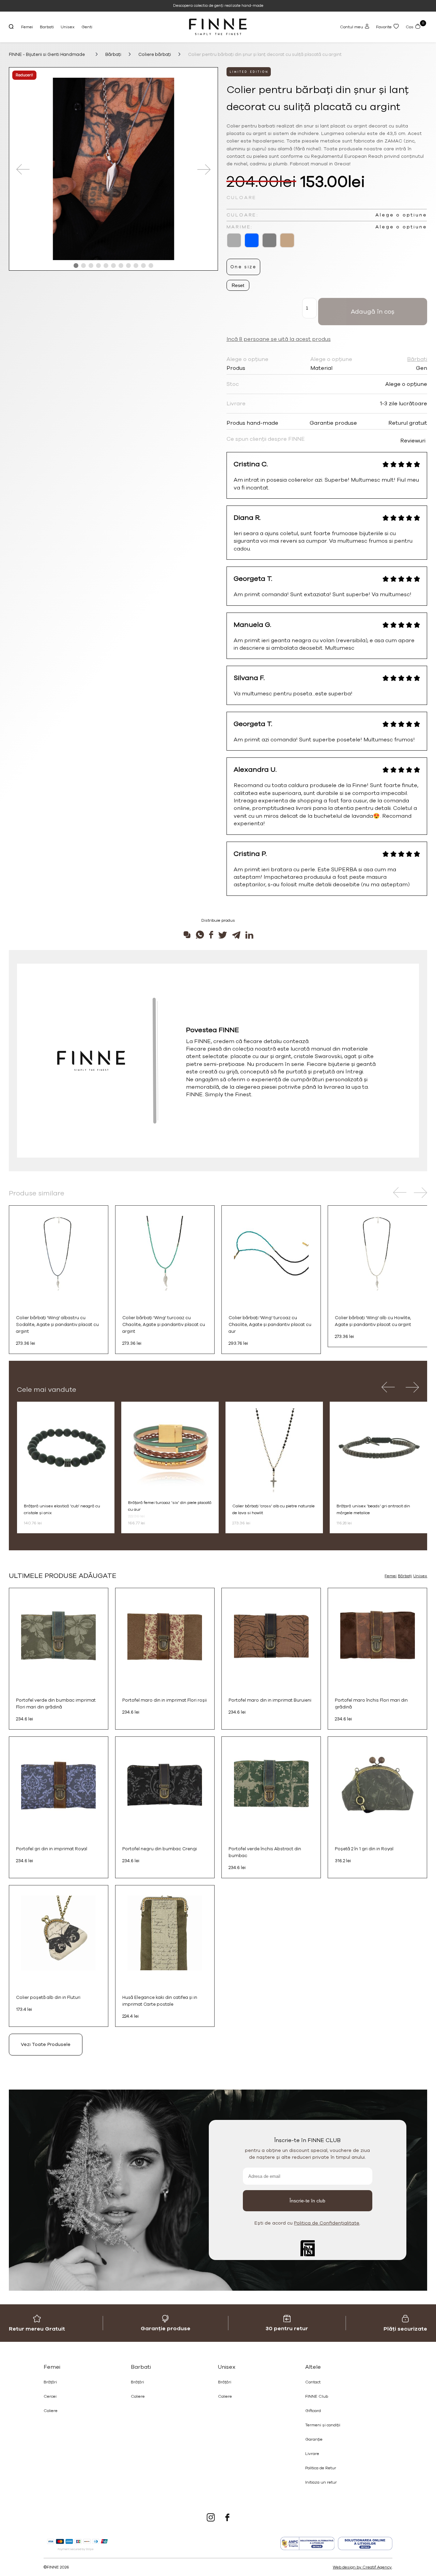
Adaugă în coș (373, 312)
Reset (238, 285)
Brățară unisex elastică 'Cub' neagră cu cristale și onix (62, 1509)
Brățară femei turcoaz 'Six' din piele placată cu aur (170, 1506)
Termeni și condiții (323, 2425)
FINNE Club (317, 2396)
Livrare (312, 2454)
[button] (76, 266)
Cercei (50, 2396)
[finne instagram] (211, 2518)
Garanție (314, 2439)
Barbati (47, 27)
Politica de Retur (321, 2468)
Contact (313, 2382)
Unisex (68, 27)
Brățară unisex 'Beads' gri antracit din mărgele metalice (373, 1509)
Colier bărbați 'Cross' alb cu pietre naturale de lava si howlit (274, 1509)
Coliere (51, 2411)
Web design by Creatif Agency (362, 2567)
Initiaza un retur (321, 2482)
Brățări (50, 2382)
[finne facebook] (227, 2518)
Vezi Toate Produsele (46, 2044)
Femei (27, 27)
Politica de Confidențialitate (327, 2223)
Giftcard (313, 2411)
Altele (313, 2367)
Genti (87, 27)
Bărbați (405, 1576)
